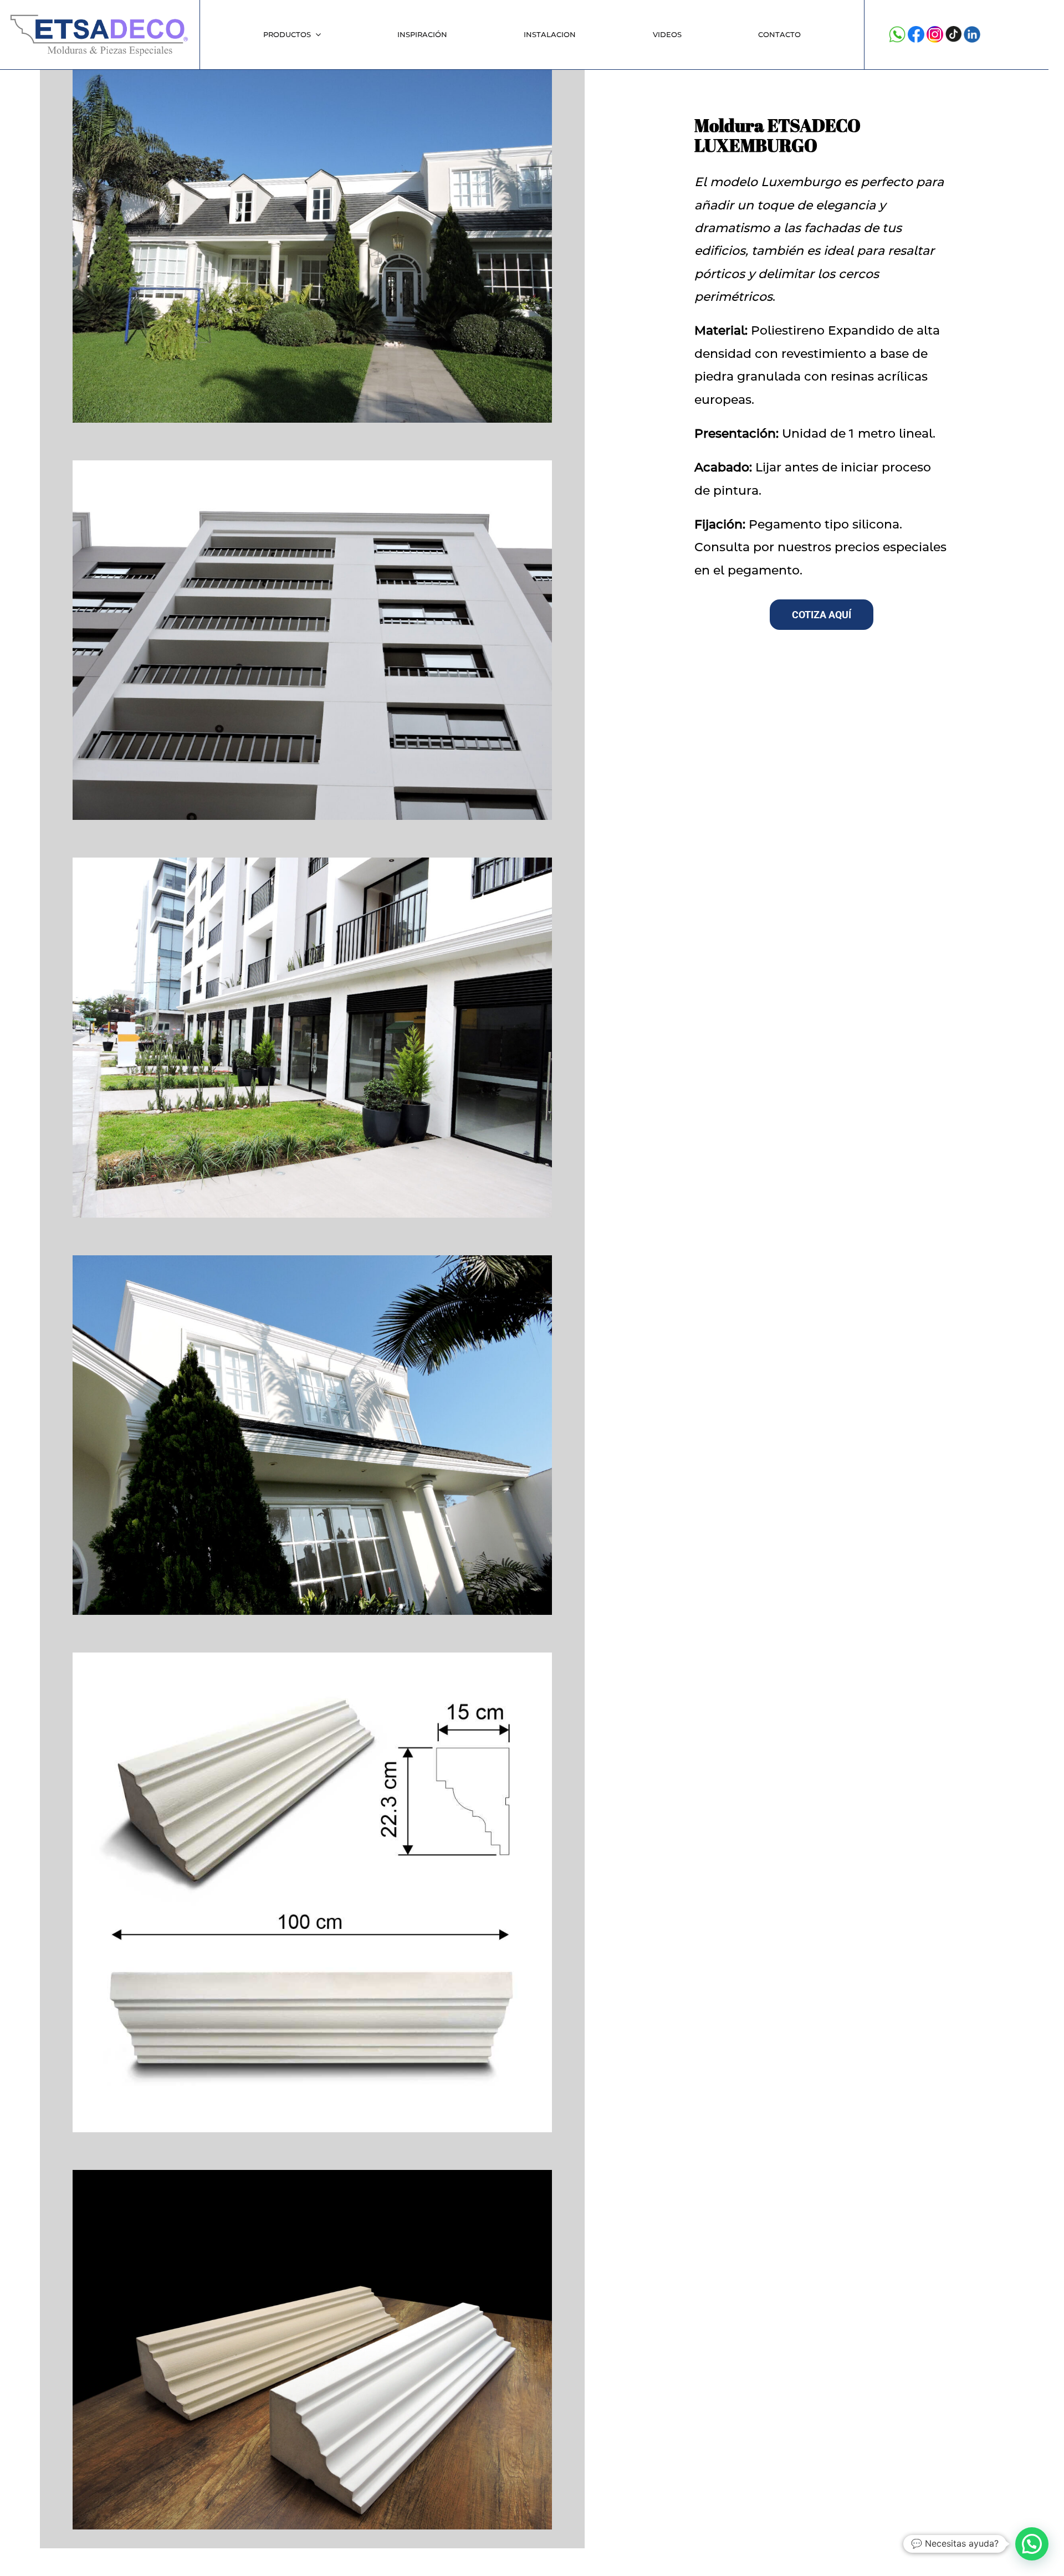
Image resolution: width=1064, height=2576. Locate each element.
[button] (1032, 2544)
